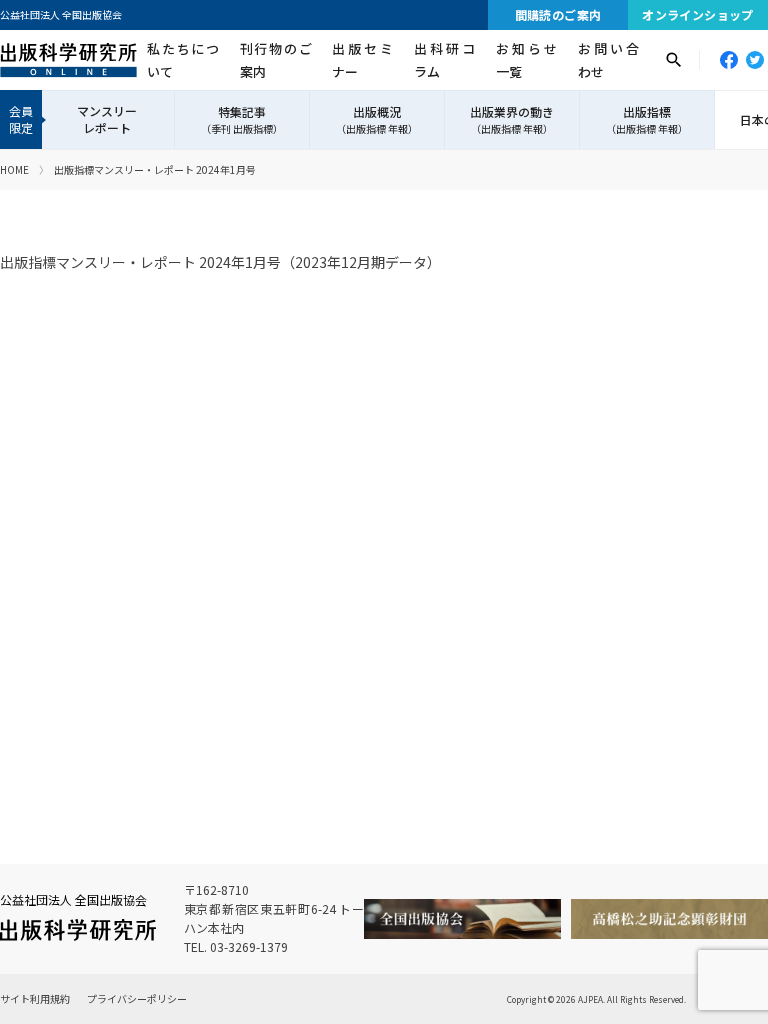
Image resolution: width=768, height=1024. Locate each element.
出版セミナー (362, 60)
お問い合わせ (608, 60)
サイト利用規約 (35, 998)
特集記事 (242, 120)
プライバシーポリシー (137, 998)
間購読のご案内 (558, 14)
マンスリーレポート (107, 119)
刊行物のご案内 (276, 60)
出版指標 (647, 120)
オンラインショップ (698, 14)
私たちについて (183, 60)
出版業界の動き (512, 120)
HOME (14, 169)
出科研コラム (444, 60)
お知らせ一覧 (526, 60)
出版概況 (377, 120)
